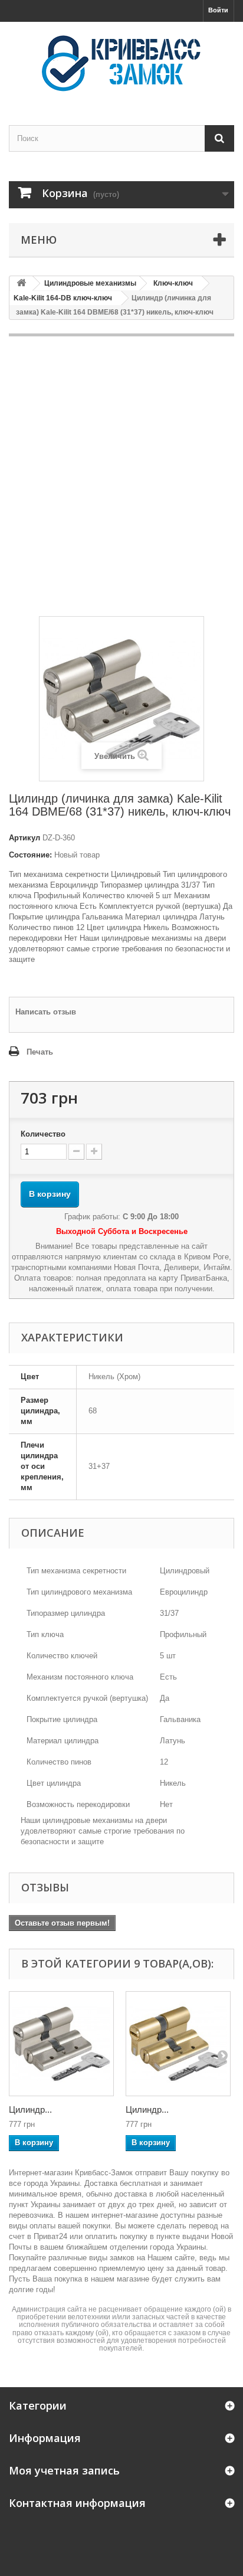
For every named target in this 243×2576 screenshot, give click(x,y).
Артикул (24, 838)
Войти (218, 10)
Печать (40, 1052)
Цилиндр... (30, 2109)
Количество (43, 1134)
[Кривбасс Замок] (121, 63)
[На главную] (21, 284)
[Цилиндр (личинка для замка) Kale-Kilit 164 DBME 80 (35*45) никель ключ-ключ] (61, 2044)
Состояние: (30, 855)
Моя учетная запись (64, 2470)
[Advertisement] (121, 476)
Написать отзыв (46, 1012)
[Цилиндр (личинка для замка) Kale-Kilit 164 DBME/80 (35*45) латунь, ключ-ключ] (178, 2044)
